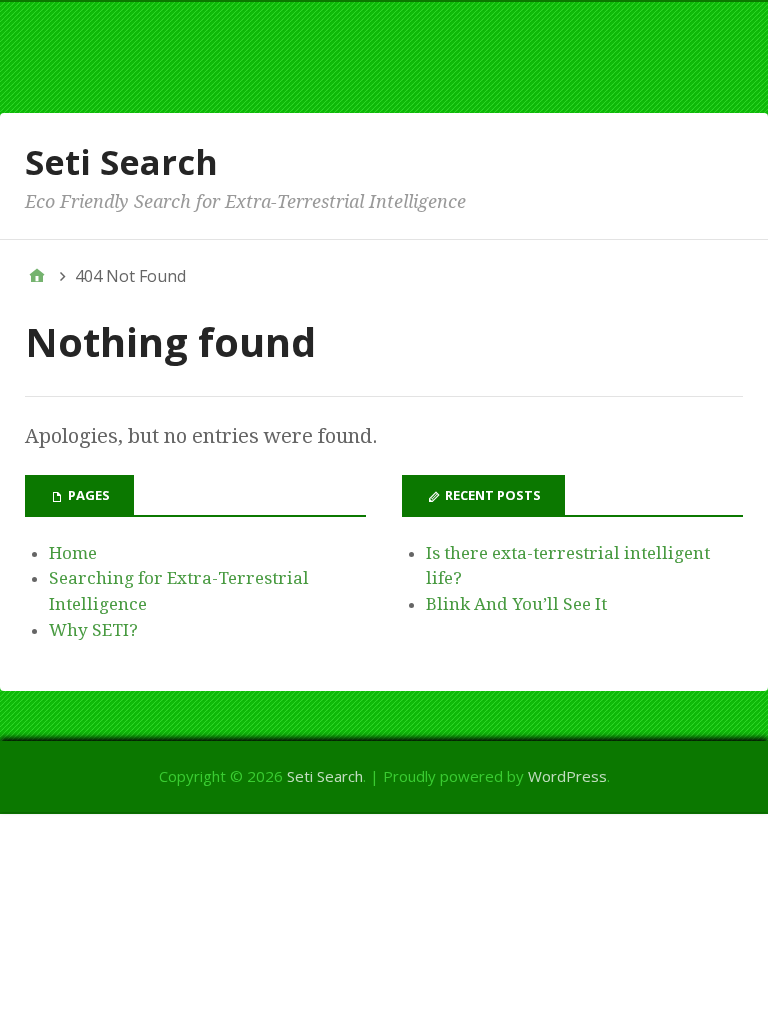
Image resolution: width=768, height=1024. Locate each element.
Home (73, 553)
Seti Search (121, 162)
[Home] (37, 276)
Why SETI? (93, 630)
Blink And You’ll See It (516, 604)
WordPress (567, 776)
